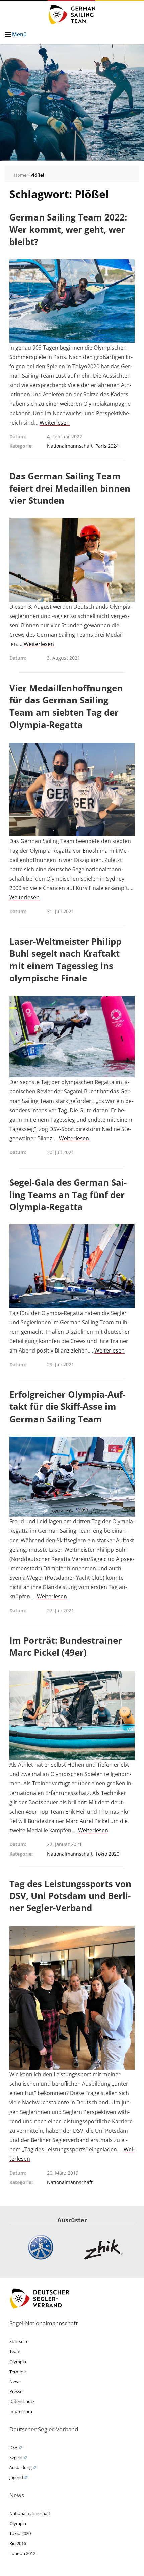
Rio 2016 (18, 2543)
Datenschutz (22, 2401)
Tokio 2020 (107, 1854)
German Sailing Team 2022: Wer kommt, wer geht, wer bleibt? (68, 229)
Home (20, 175)
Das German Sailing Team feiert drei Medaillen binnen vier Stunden (70, 488)
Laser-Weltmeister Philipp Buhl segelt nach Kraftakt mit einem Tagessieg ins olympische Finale (65, 960)
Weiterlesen (55, 423)
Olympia (18, 2362)
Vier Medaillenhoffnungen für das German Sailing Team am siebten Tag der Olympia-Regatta (66, 706)
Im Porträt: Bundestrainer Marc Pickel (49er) (66, 1646)
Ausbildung (21, 2467)
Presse (16, 2391)
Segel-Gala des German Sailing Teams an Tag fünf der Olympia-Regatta (68, 1195)
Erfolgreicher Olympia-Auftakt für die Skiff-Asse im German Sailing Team (67, 1407)
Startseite (19, 2341)
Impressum (21, 2411)
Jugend (16, 2477)
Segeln (16, 2457)
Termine (18, 2372)
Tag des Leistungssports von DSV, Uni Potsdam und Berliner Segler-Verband (70, 1896)
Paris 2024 (107, 446)
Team (15, 2351)
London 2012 (22, 2553)
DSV (13, 2447)
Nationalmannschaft (70, 446)
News (15, 2381)
